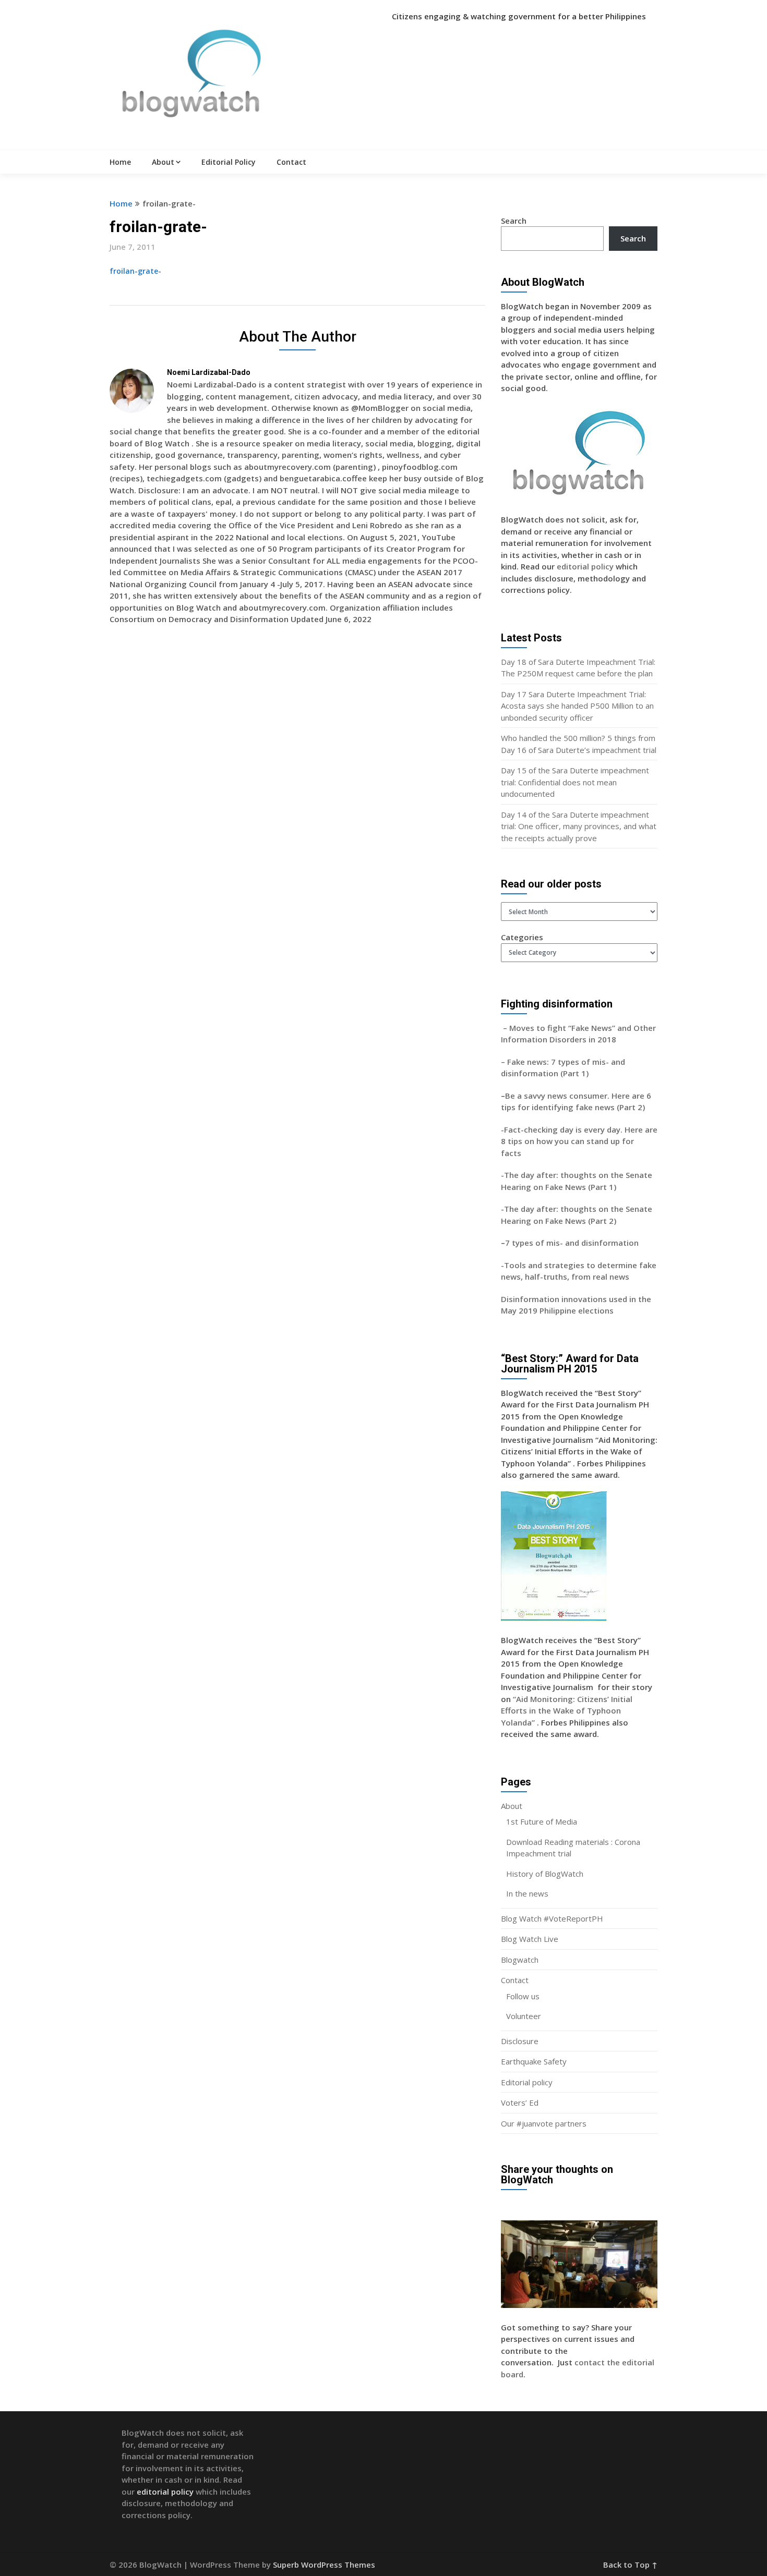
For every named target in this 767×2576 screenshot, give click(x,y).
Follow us (523, 1996)
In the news (527, 1893)
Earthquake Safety (534, 2061)
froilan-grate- (135, 271)
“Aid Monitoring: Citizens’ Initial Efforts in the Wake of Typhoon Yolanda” (567, 1711)
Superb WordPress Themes (324, 2565)
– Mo (511, 1028)
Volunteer (524, 2016)
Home (120, 162)
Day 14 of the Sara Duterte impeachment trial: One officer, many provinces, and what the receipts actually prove (579, 826)
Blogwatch (520, 1960)
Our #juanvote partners (544, 2123)
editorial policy (585, 566)
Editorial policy (527, 2082)
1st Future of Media (542, 1821)
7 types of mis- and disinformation (573, 1243)
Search (514, 221)
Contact (291, 162)
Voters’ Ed (520, 2103)
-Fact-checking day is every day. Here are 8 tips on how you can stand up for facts (579, 1141)
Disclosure (520, 2041)
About (163, 162)
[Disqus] (297, 784)
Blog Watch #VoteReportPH (552, 1918)
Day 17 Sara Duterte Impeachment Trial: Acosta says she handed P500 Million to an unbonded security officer (577, 706)
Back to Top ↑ (630, 2565)
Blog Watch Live (530, 1939)
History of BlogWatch (545, 1874)
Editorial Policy (229, 162)
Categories (522, 937)
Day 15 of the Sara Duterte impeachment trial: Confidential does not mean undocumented (575, 782)
